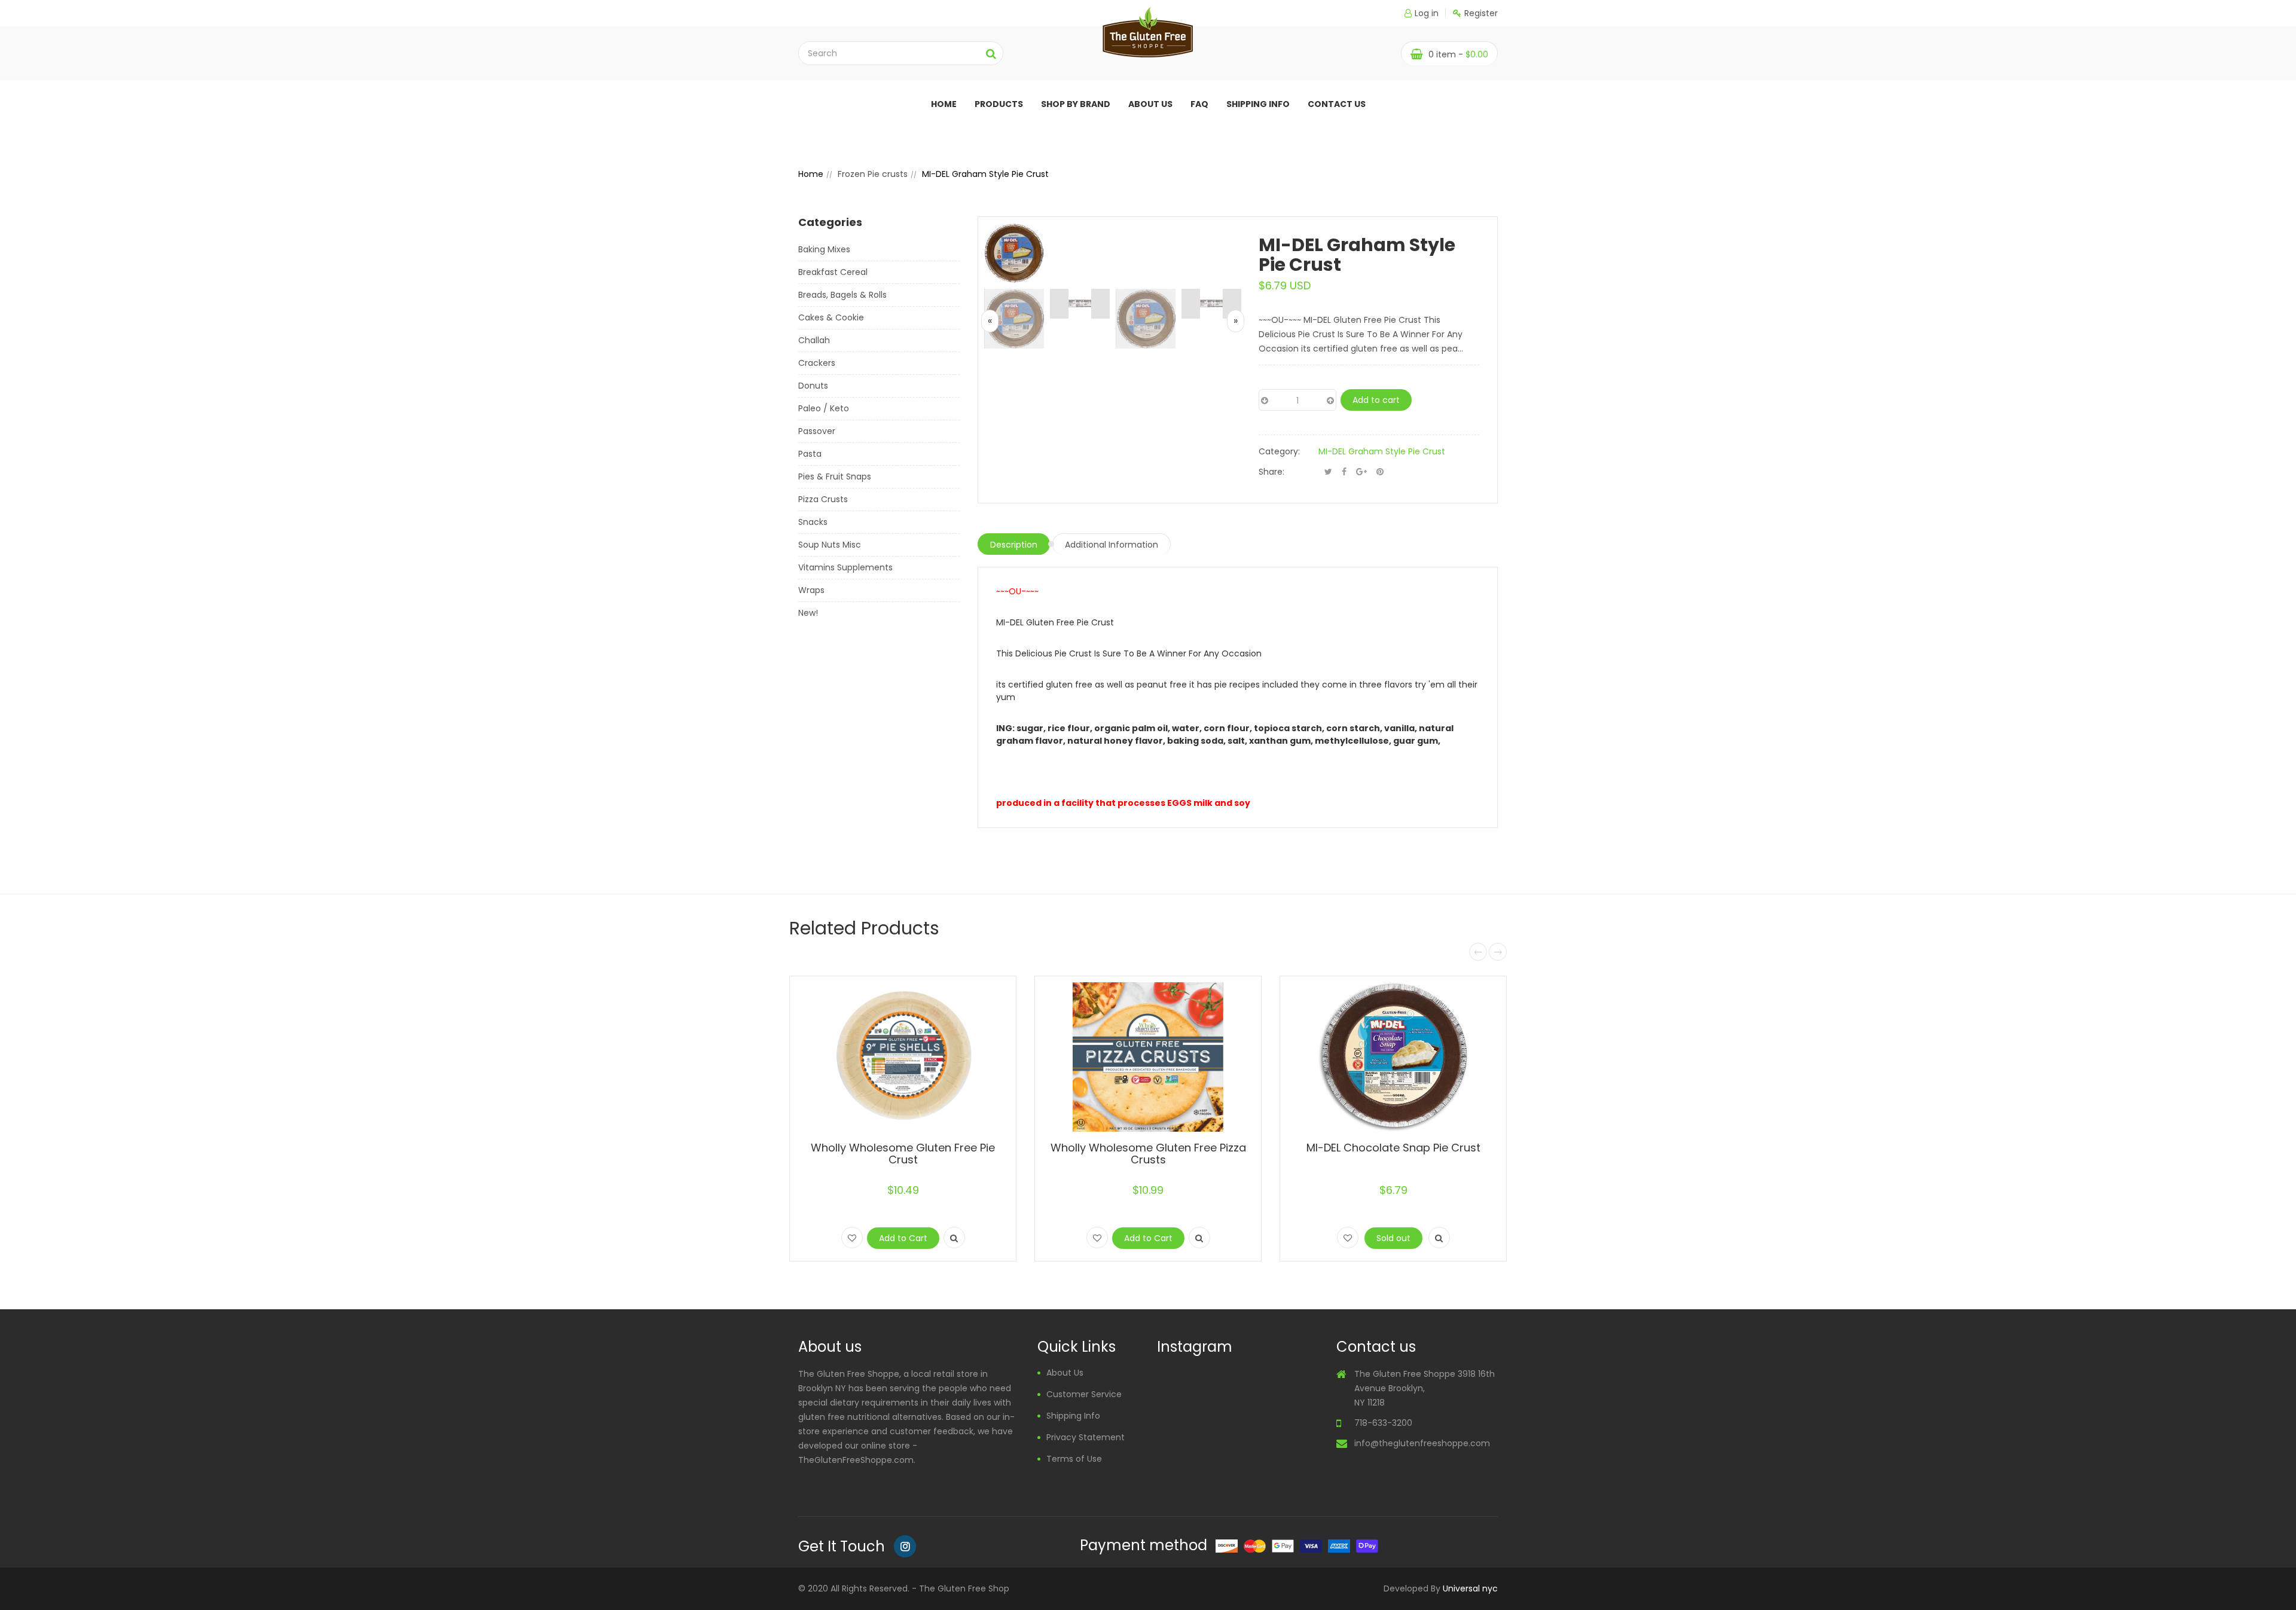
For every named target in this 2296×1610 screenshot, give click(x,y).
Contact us (1337, 104)
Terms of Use (1074, 1459)
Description (1014, 545)
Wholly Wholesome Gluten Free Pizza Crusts (1148, 1154)
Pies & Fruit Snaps (835, 476)
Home (944, 104)
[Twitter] (1328, 472)
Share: (1271, 472)
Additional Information (1112, 545)
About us (1150, 104)
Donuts (813, 386)
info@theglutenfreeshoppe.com (1422, 1443)
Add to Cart (903, 1238)
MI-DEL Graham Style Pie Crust (1382, 451)
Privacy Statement (1086, 1437)
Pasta (810, 454)
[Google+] (1361, 472)
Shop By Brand (1076, 104)
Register (1481, 13)
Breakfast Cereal (833, 272)
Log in (1427, 13)
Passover (817, 431)
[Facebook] (1344, 472)
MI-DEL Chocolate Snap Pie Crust (1393, 1148)
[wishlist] (852, 1238)
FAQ (1199, 104)
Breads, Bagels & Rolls (842, 295)
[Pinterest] (1380, 472)
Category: (1279, 451)
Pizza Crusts (823, 499)
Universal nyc (1470, 1588)
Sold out (1393, 1238)
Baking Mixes (824, 249)
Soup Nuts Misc (830, 545)
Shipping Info (1258, 104)
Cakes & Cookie (831, 317)
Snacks (813, 522)
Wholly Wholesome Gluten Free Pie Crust (903, 1154)
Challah (814, 340)
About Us (1065, 1373)
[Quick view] (954, 1238)
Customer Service (1084, 1394)
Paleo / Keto (824, 408)
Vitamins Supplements (845, 567)
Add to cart (1376, 400)
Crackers (817, 363)
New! (808, 613)
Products (999, 104)
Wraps (811, 590)
